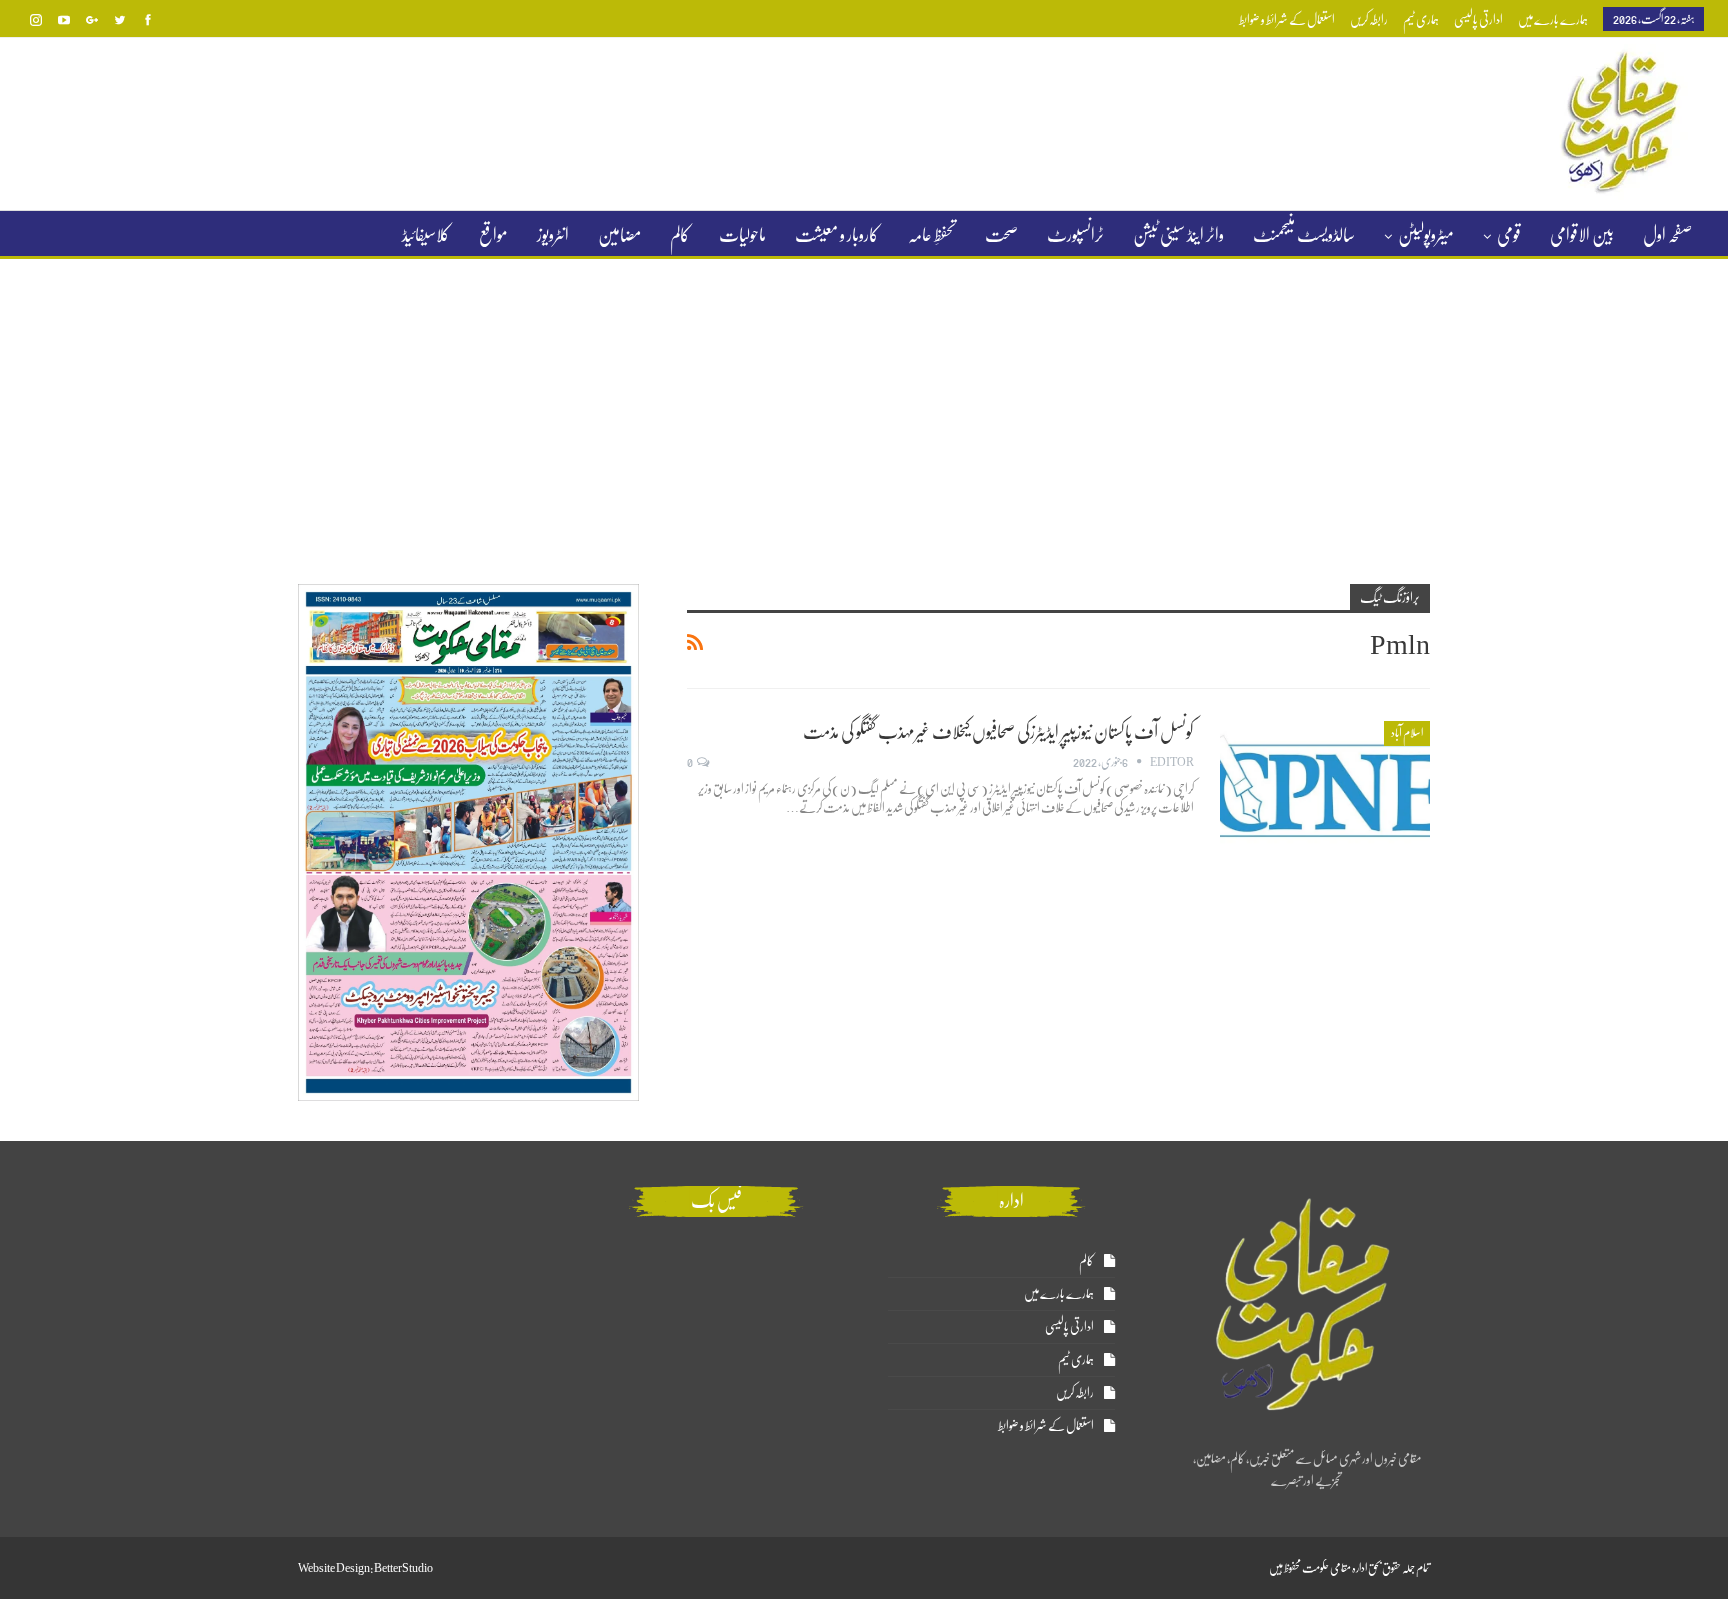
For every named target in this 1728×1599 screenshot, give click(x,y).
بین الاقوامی (1582, 235)
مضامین (619, 235)
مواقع (493, 235)
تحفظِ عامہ (932, 235)
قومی (1509, 235)
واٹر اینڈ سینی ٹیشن (1178, 235)
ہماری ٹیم (1421, 19)
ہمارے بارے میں (1553, 19)
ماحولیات (742, 235)
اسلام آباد (1407, 733)
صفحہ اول (1667, 235)
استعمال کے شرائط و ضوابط (1287, 19)
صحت (1001, 235)
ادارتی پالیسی (1478, 19)
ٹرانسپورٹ (1075, 235)
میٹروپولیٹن (1426, 235)
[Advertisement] (864, 409)
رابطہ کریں (1369, 19)
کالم (680, 235)
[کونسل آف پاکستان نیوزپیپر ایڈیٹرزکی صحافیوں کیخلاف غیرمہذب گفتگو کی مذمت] (1325, 788)
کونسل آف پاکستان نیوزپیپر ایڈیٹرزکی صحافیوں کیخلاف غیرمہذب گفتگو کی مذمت (998, 732)
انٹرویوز (553, 235)
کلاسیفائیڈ (426, 235)
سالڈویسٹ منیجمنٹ (1304, 235)
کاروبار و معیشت (837, 235)
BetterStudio (403, 1568)
